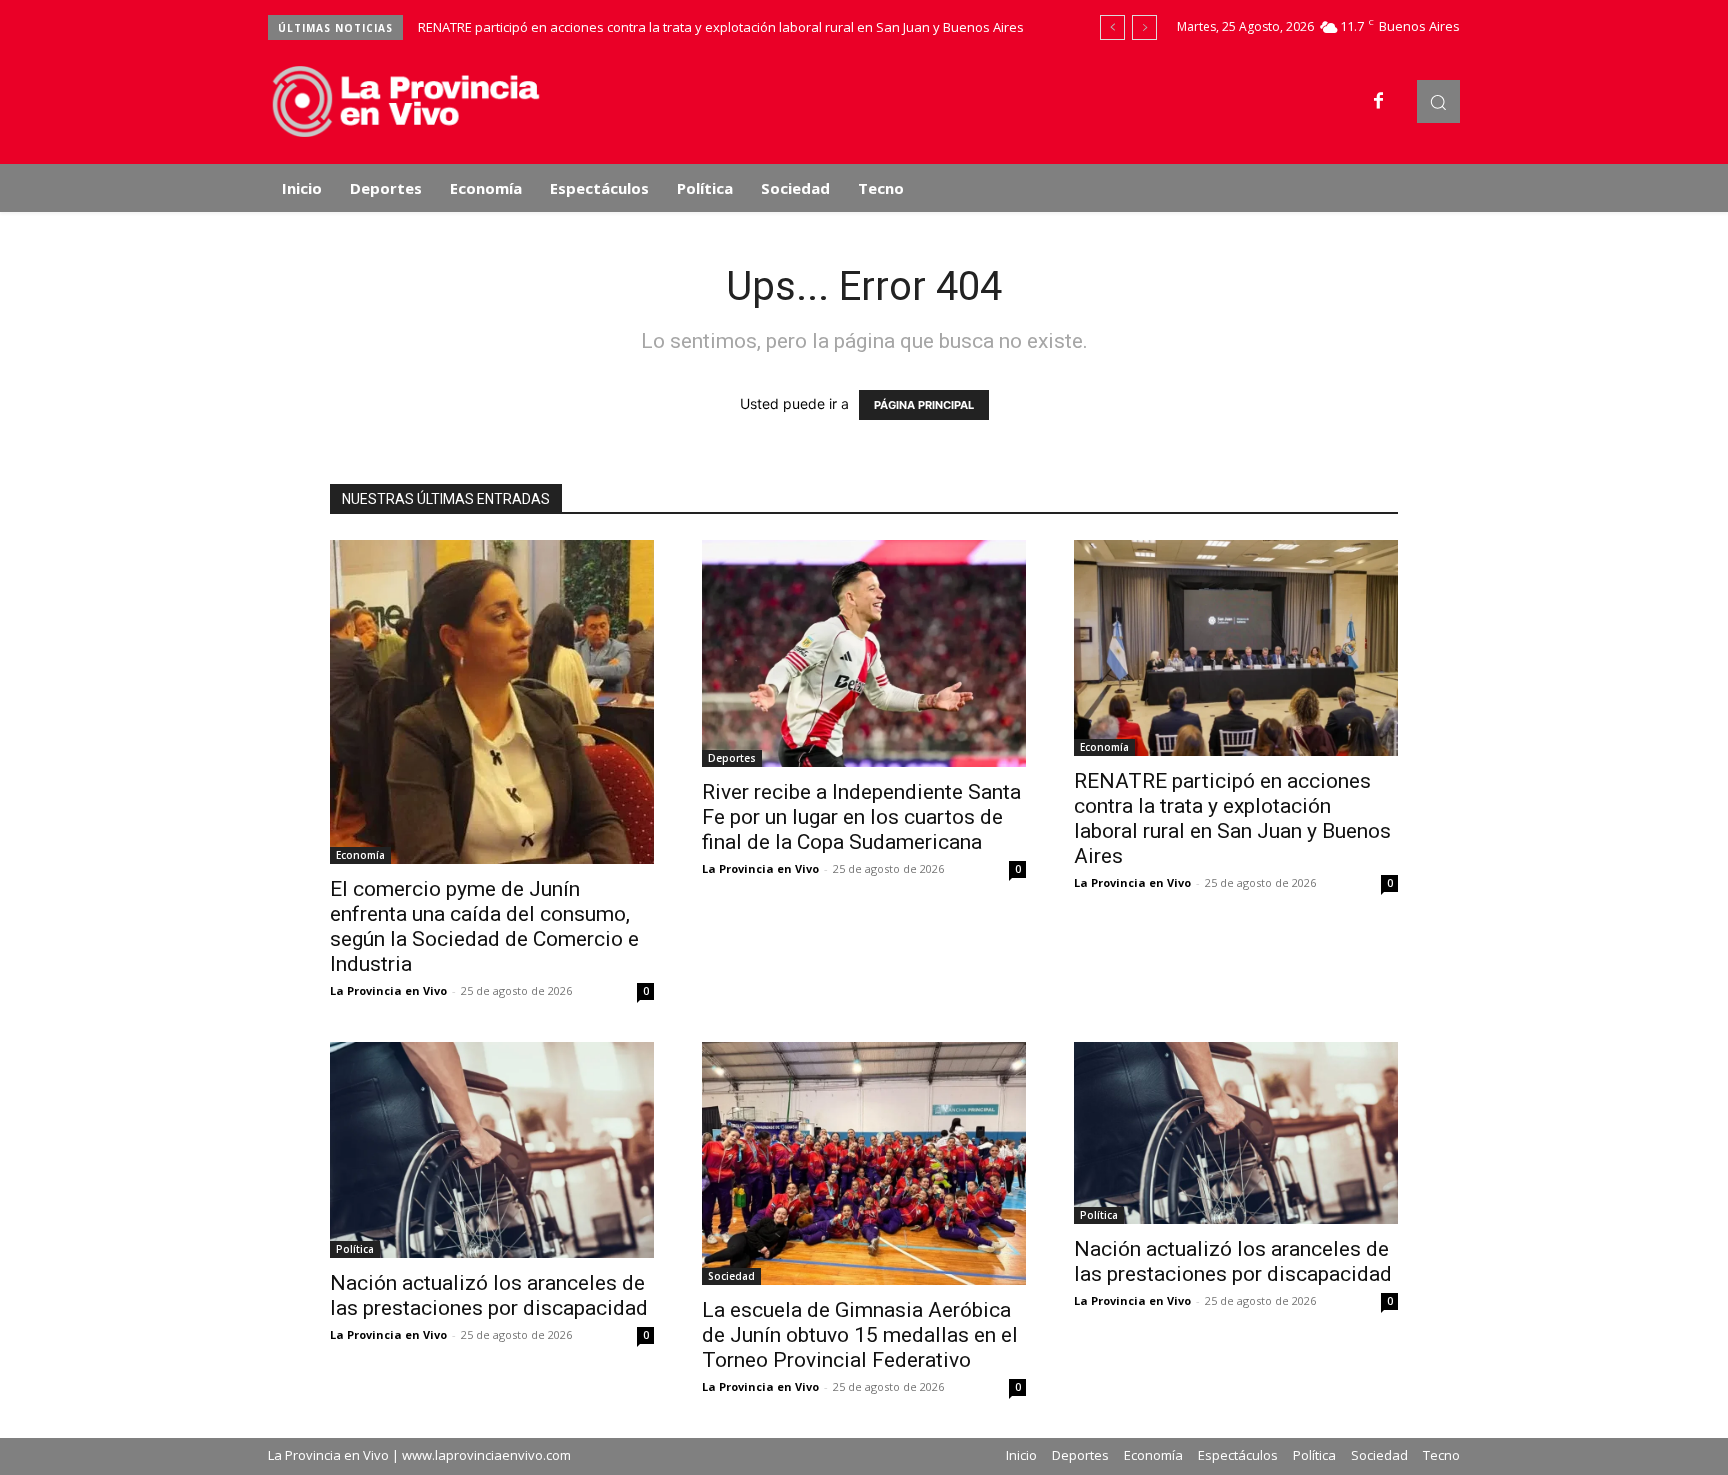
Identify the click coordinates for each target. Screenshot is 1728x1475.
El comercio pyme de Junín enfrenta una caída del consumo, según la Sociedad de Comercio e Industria (484, 926)
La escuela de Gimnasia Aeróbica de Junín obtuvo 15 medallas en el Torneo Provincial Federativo (860, 1335)
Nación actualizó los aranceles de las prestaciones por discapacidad (489, 1295)
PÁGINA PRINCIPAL (924, 405)
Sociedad (731, 1276)
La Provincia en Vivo (388, 990)
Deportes (732, 758)
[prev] (1112, 27)
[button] (1438, 101)
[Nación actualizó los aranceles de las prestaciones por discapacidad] (492, 1150)
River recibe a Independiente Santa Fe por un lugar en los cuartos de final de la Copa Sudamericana (861, 817)
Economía (360, 855)
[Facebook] (1379, 102)
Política (355, 1249)
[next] (1144, 27)
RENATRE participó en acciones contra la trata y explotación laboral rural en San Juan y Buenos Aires (721, 27)
